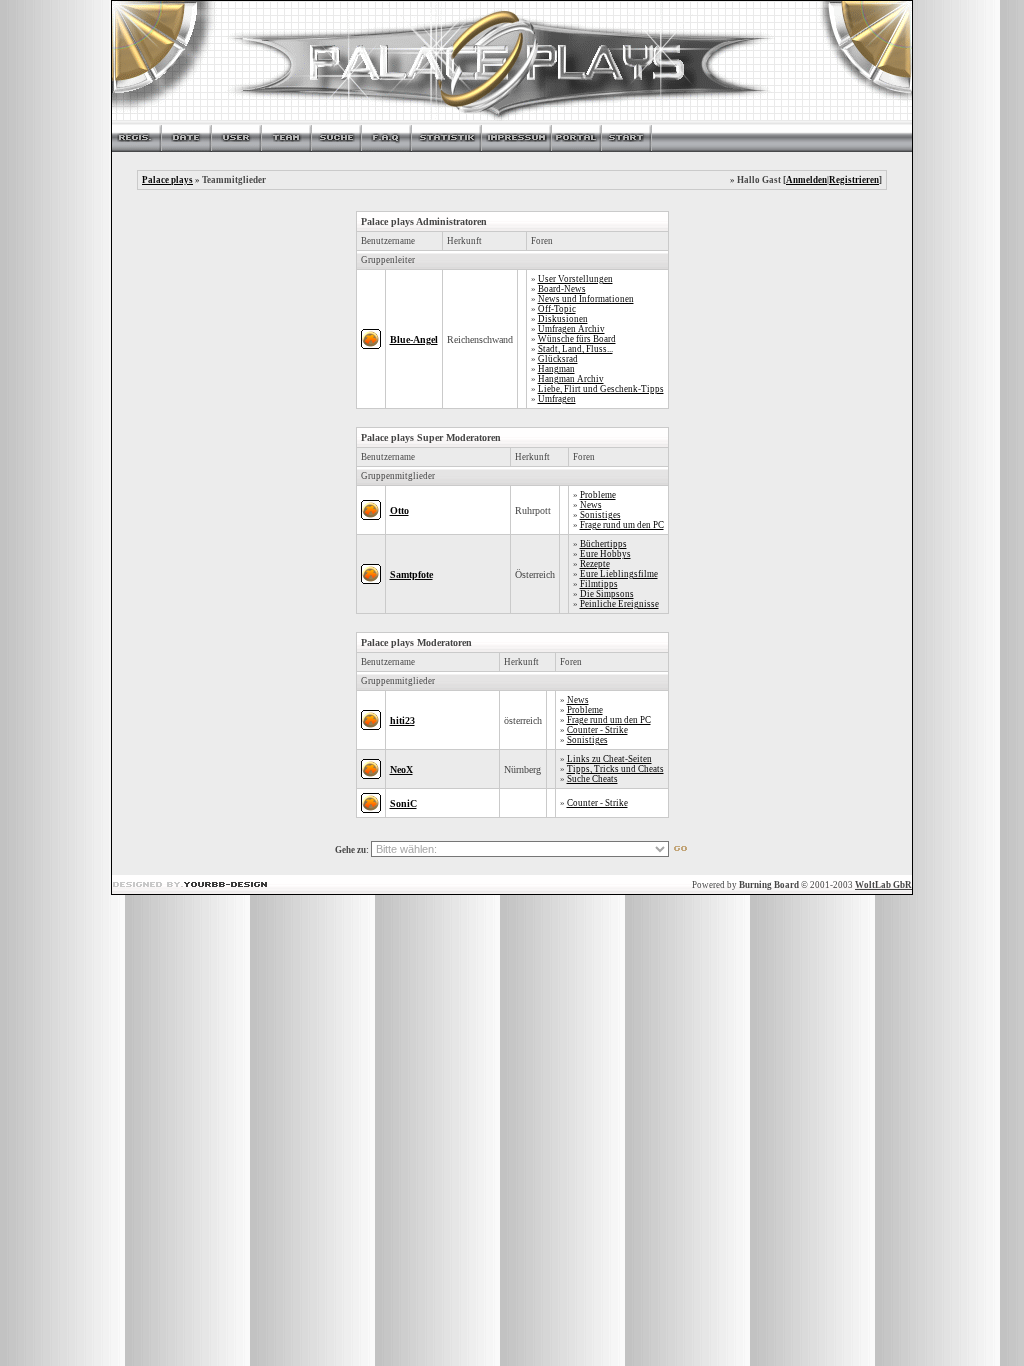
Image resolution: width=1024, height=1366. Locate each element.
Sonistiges (600, 515)
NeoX (401, 769)
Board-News (562, 289)
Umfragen (557, 399)
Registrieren (854, 180)
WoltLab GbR (883, 885)
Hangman (556, 369)
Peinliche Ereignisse (619, 604)
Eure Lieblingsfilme (619, 574)
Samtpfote (411, 574)
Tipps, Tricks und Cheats (615, 769)
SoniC (403, 803)
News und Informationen (586, 299)
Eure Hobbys (605, 554)
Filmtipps (599, 584)
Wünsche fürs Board (577, 339)
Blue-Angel (414, 339)
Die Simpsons (607, 594)
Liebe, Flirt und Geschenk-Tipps (601, 389)
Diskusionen (563, 319)
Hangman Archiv (571, 379)
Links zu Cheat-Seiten (609, 759)
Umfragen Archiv (571, 329)
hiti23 (402, 720)
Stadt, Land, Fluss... (575, 349)
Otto (399, 510)
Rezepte (595, 564)
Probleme (598, 495)
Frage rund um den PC (622, 525)
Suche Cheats (592, 779)
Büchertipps (603, 544)
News (591, 505)
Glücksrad (558, 359)
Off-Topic (557, 309)
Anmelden (806, 180)
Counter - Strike (597, 730)
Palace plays (167, 180)
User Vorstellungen (575, 279)
